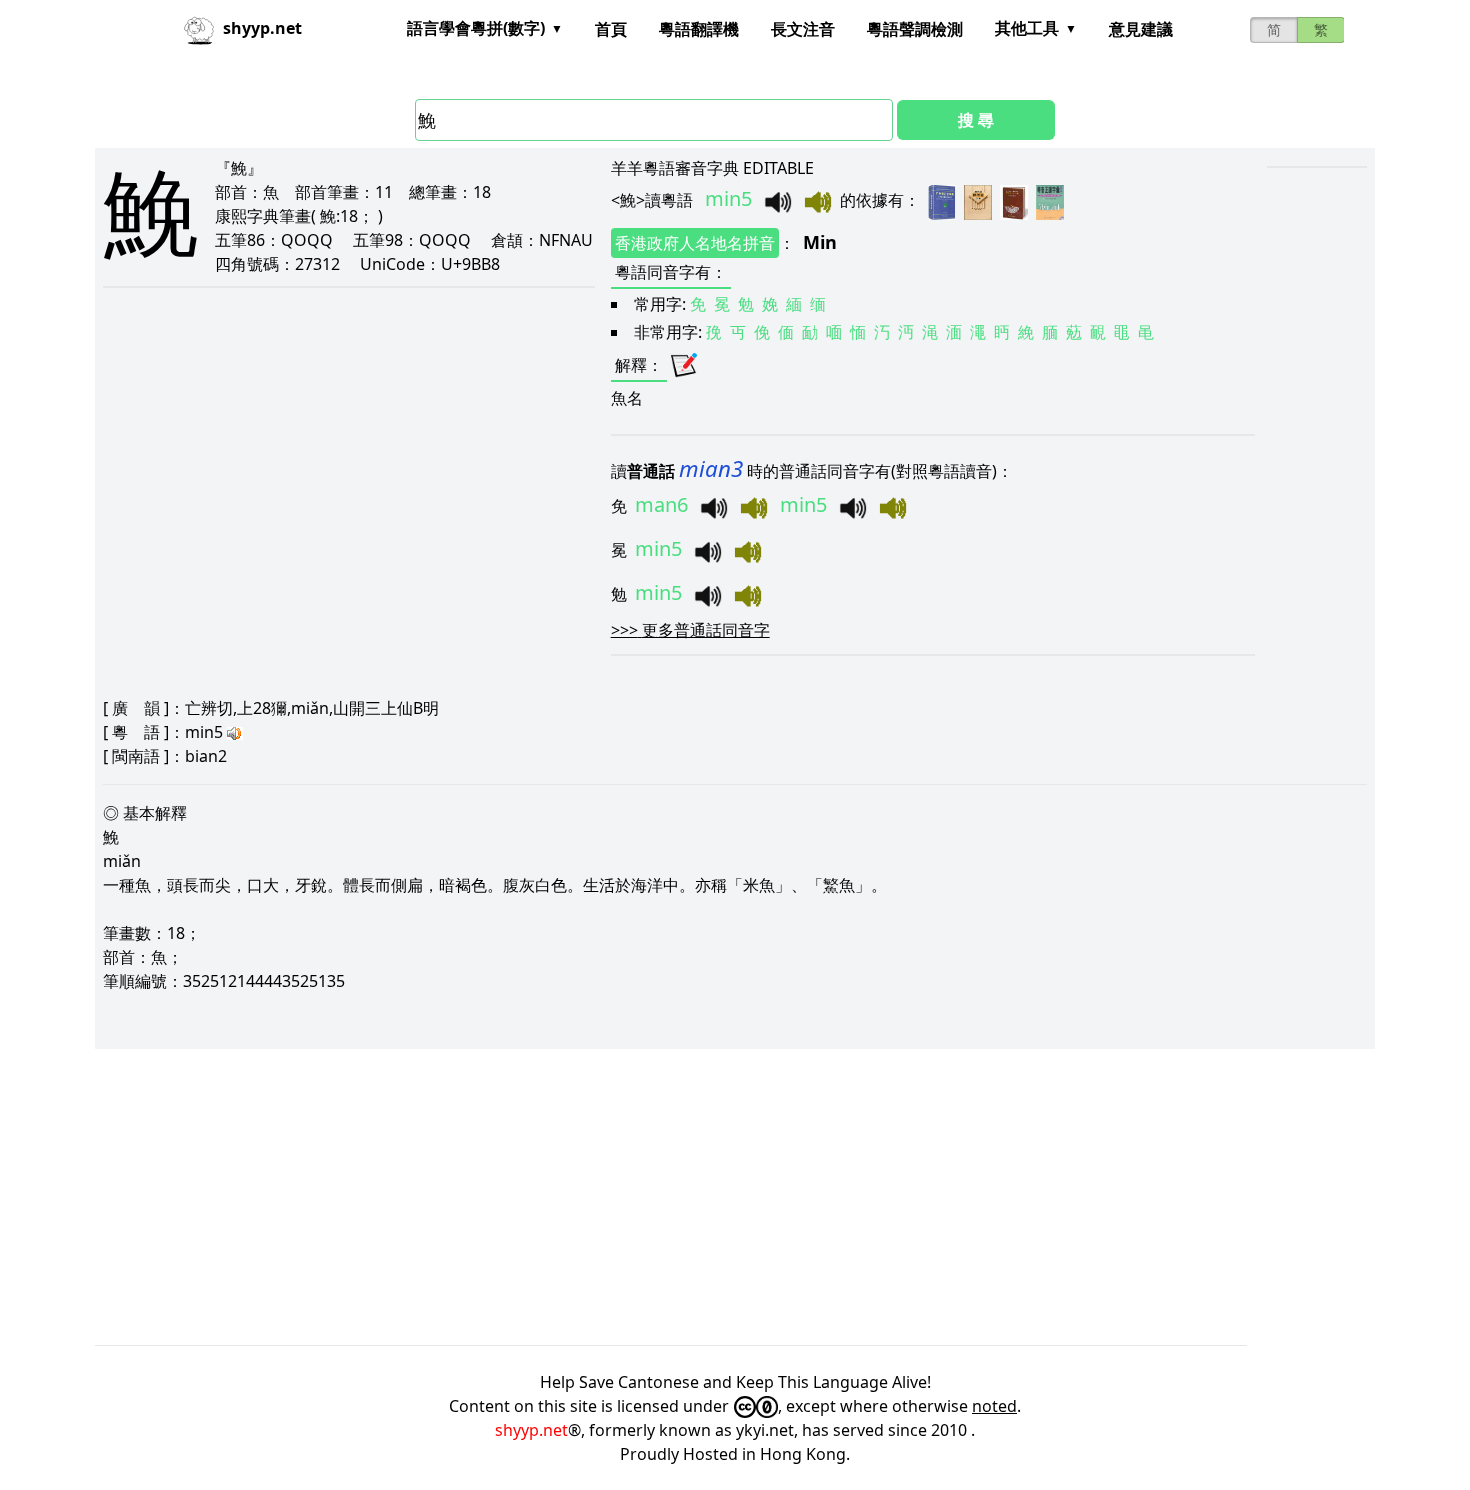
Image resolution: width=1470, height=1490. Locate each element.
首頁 (611, 29)
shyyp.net (531, 1430)
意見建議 (1141, 29)
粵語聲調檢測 (915, 29)
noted (994, 1406)
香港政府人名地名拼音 (695, 243)
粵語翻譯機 (699, 29)
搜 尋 (976, 120)
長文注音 (803, 29)
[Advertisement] (695, 1197)
